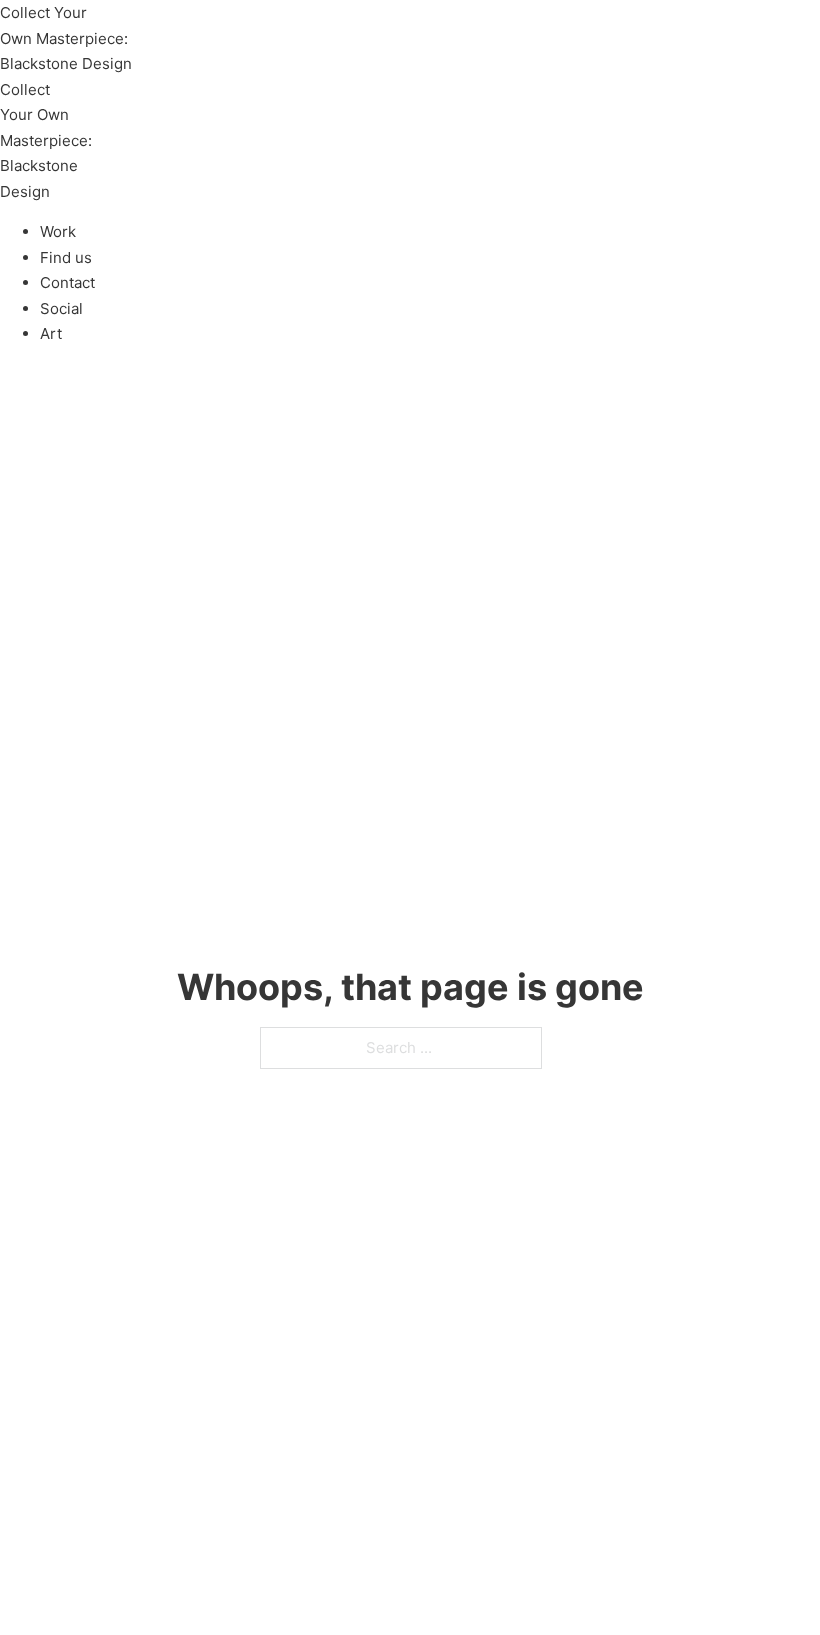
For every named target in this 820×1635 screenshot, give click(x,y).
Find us (66, 257)
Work (58, 231)
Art (51, 333)
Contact (67, 282)
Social (61, 308)
